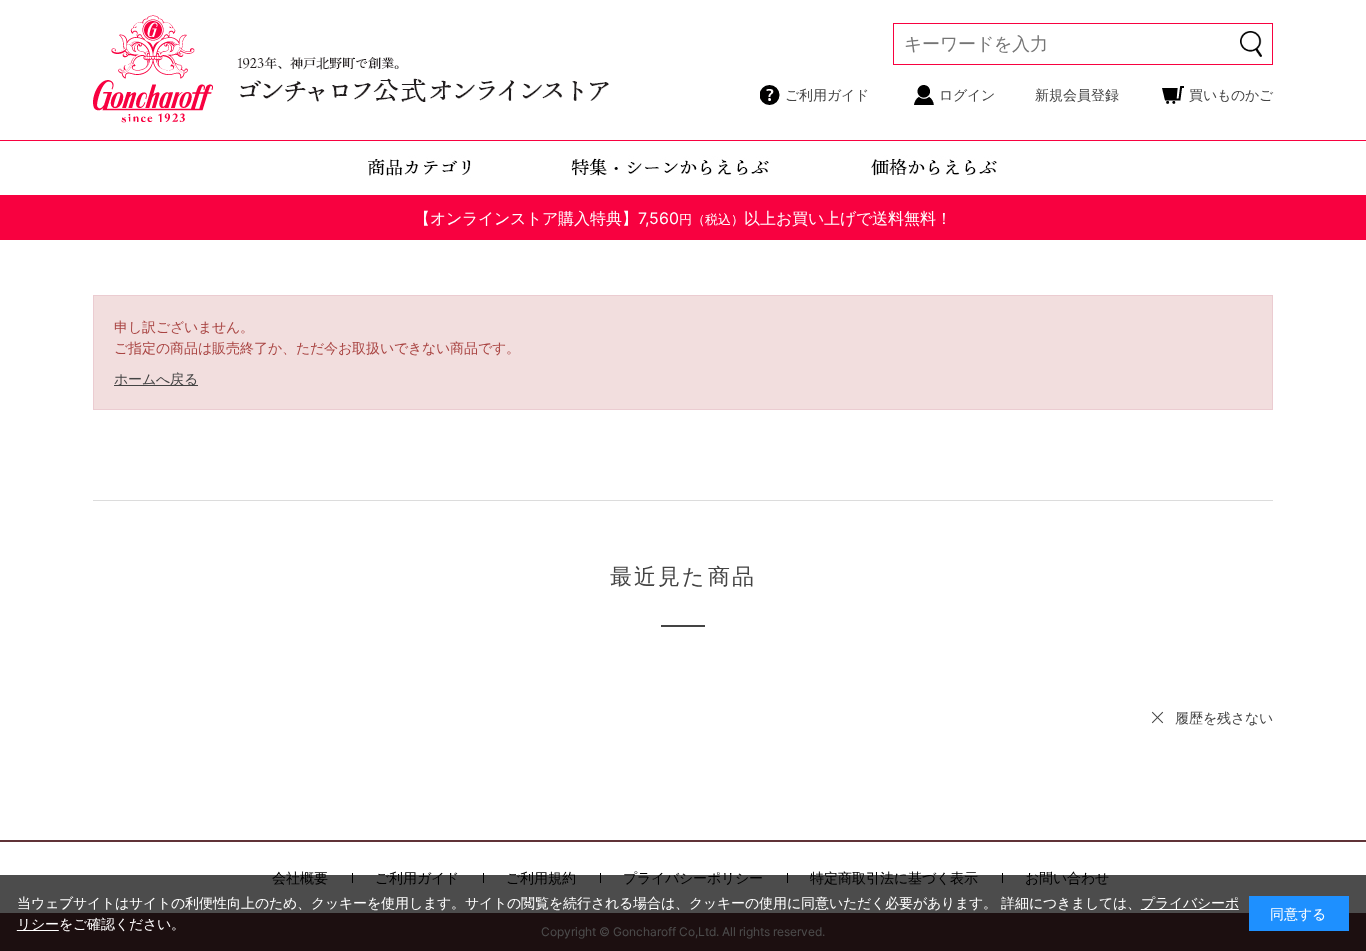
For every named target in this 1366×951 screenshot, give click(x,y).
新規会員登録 (1077, 94)
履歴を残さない (1224, 717)
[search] (1252, 44)
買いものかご (1231, 94)
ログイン (967, 94)
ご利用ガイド (827, 94)
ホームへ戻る (156, 378)
